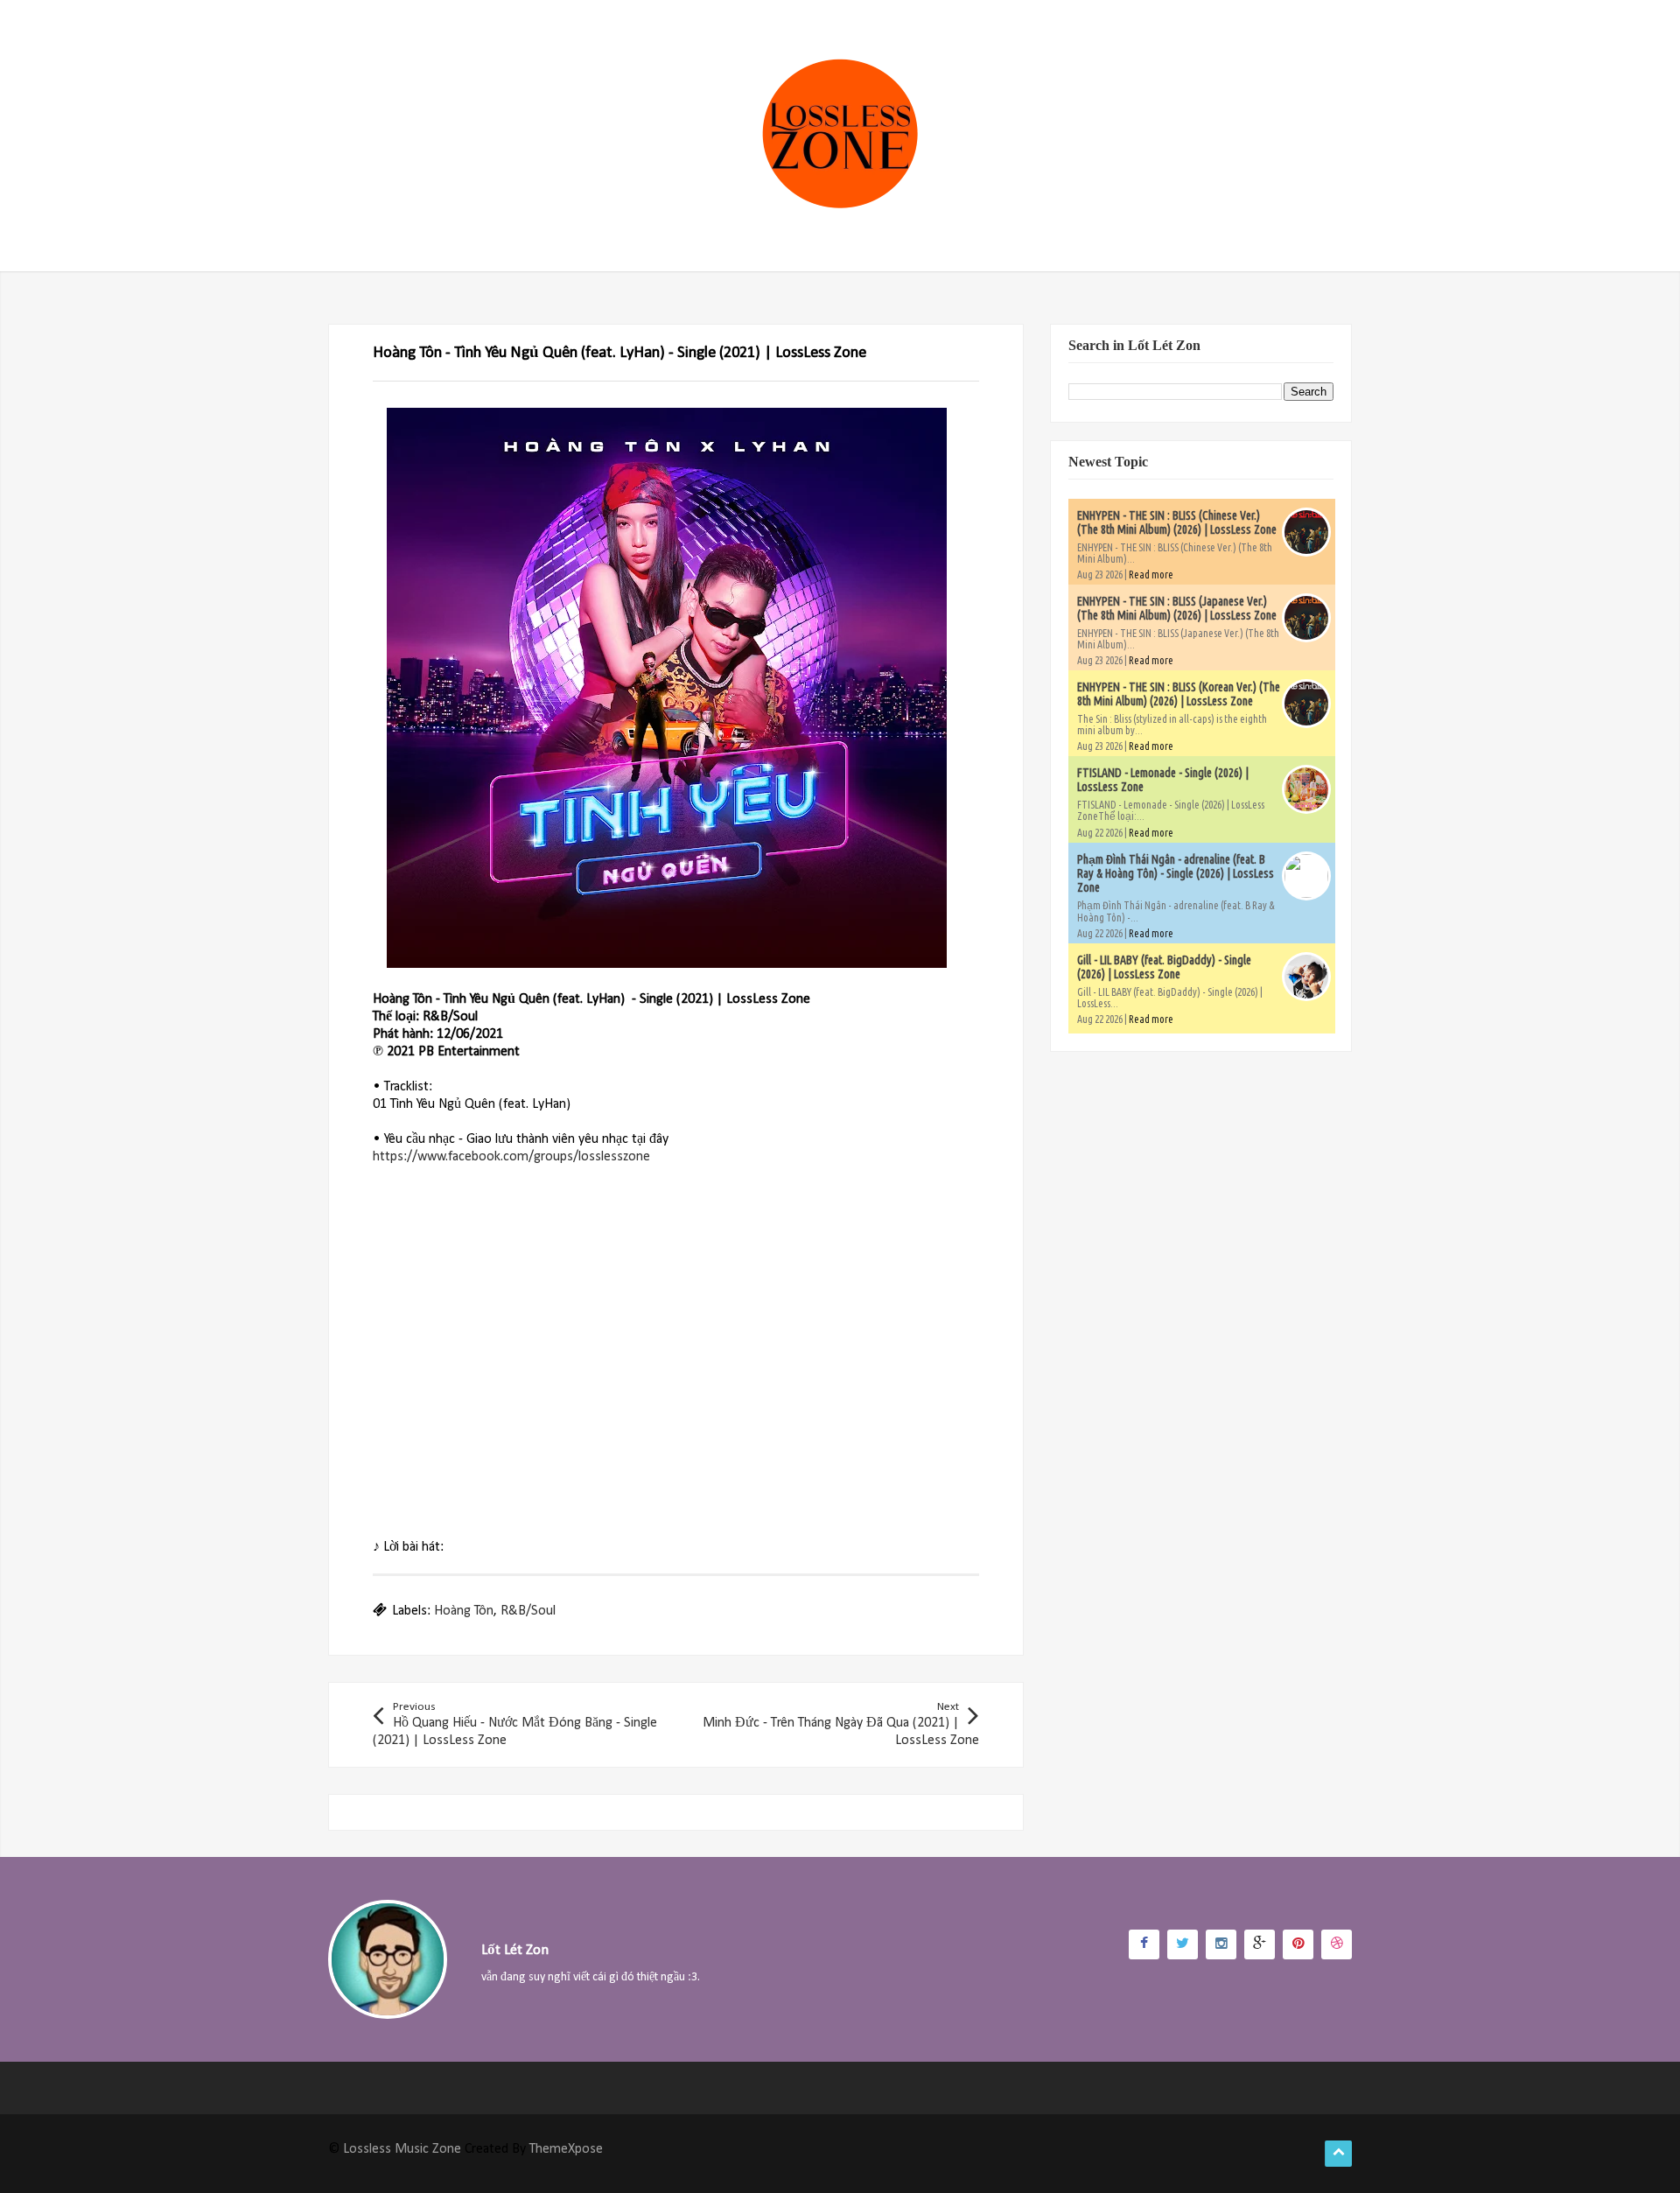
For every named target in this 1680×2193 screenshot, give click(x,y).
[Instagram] (1221, 1944)
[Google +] (1260, 1944)
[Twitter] (1183, 1944)
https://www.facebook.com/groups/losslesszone (511, 1157)
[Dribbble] (1337, 1944)
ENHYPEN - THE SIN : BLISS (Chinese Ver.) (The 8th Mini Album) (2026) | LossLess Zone (1177, 522)
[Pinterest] (1298, 1944)
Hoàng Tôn (464, 1611)
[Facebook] (1144, 1944)
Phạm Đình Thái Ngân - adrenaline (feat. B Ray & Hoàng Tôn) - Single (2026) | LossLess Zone (1176, 873)
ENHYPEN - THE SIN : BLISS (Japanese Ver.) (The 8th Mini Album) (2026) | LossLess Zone (1177, 608)
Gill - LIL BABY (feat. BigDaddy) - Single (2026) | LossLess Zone (1164, 967)
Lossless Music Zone (402, 2149)
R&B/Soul (528, 1611)
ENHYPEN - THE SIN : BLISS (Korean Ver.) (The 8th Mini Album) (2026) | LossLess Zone (1179, 694)
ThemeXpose (566, 2149)
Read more (1151, 575)
